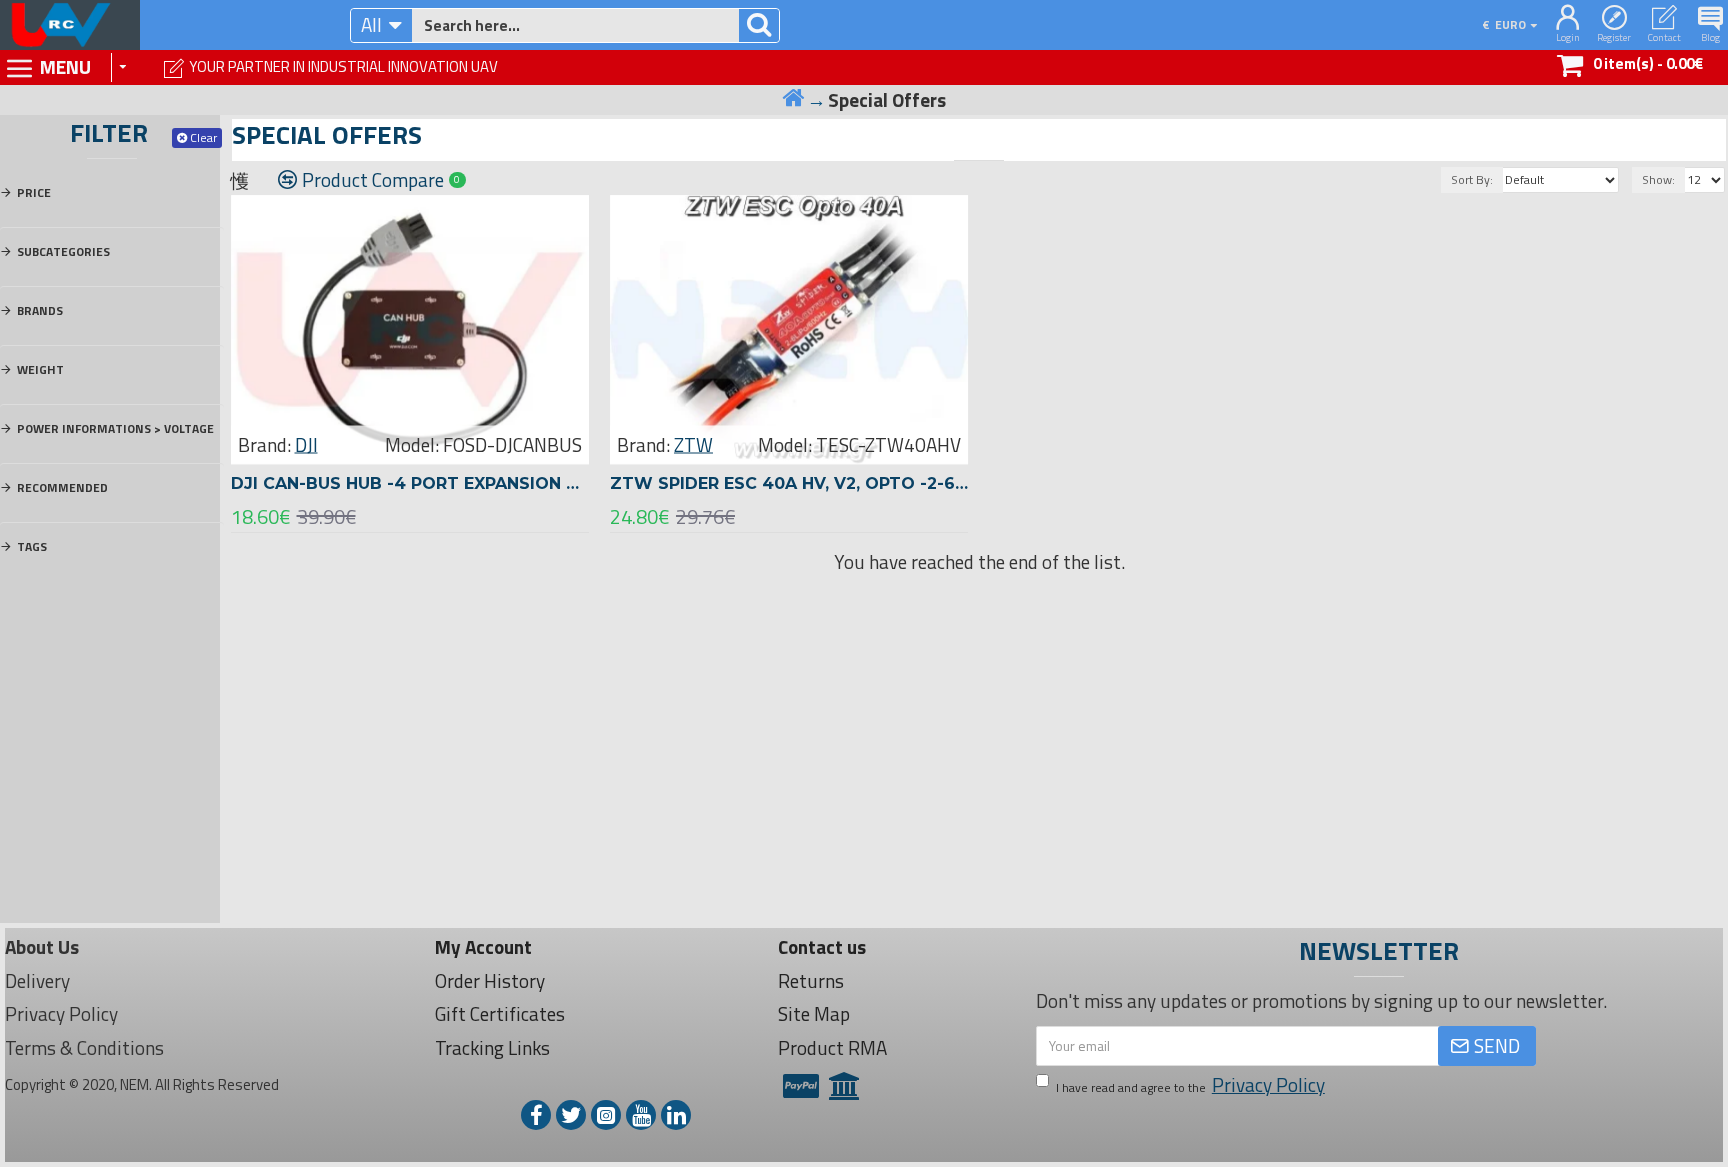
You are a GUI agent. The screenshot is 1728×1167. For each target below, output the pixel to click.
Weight (40, 369)
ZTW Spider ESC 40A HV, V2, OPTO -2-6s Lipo (789, 483)
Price (34, 192)
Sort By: (1472, 179)
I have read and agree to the (1190, 1085)
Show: (1658, 179)
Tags (32, 546)
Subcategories (63, 251)
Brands (40, 310)
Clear (203, 137)
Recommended (62, 487)
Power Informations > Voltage (115, 428)
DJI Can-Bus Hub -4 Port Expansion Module (410, 483)
